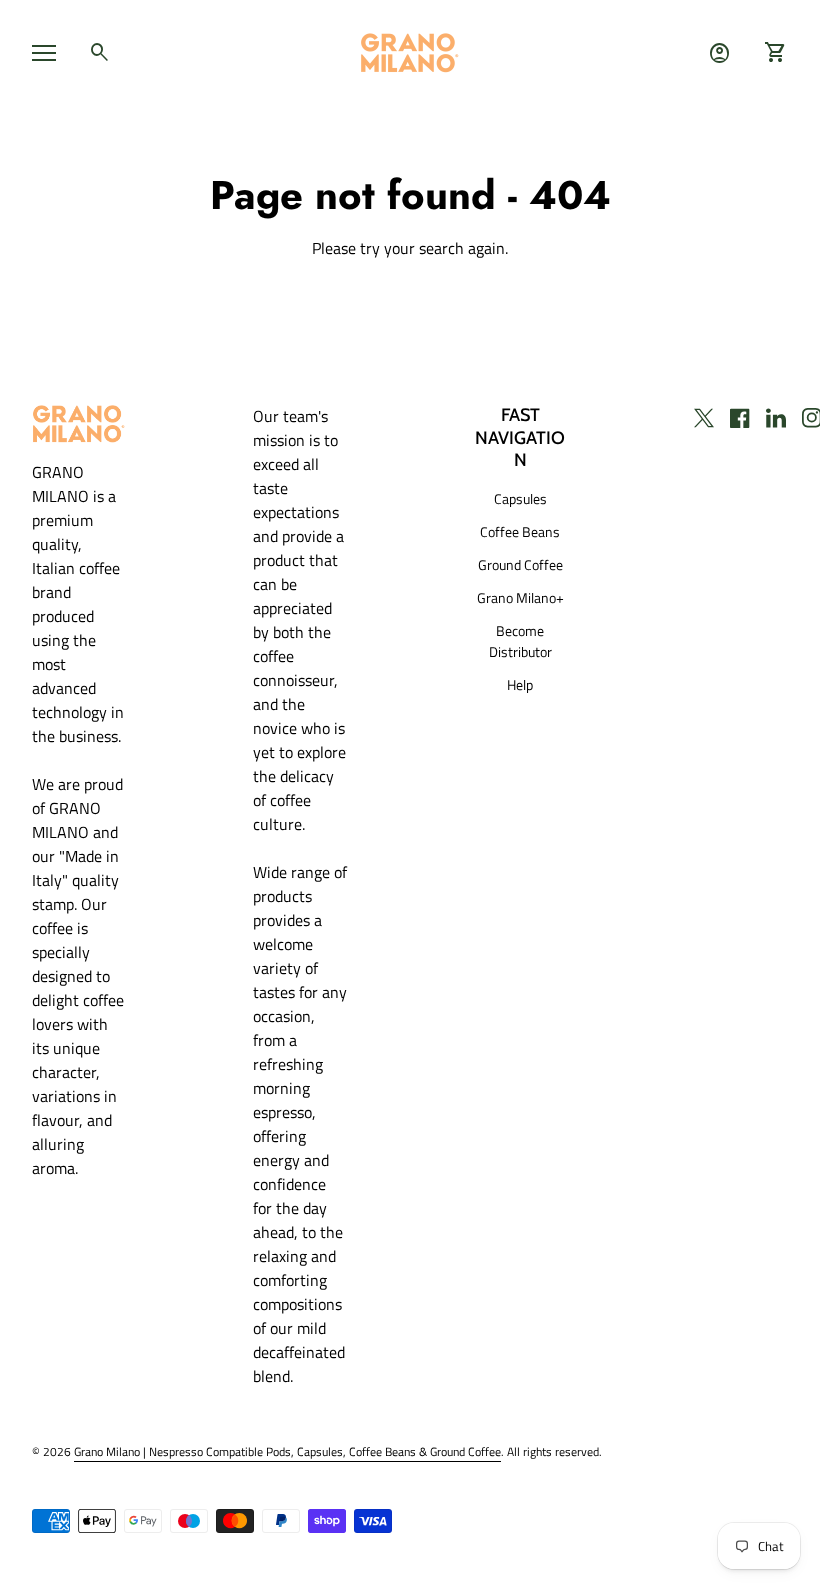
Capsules (520, 498)
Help (520, 684)
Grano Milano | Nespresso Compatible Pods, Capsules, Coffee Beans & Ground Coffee (287, 1451)
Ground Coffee (520, 564)
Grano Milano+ (520, 597)
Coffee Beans (520, 531)
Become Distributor (520, 641)
